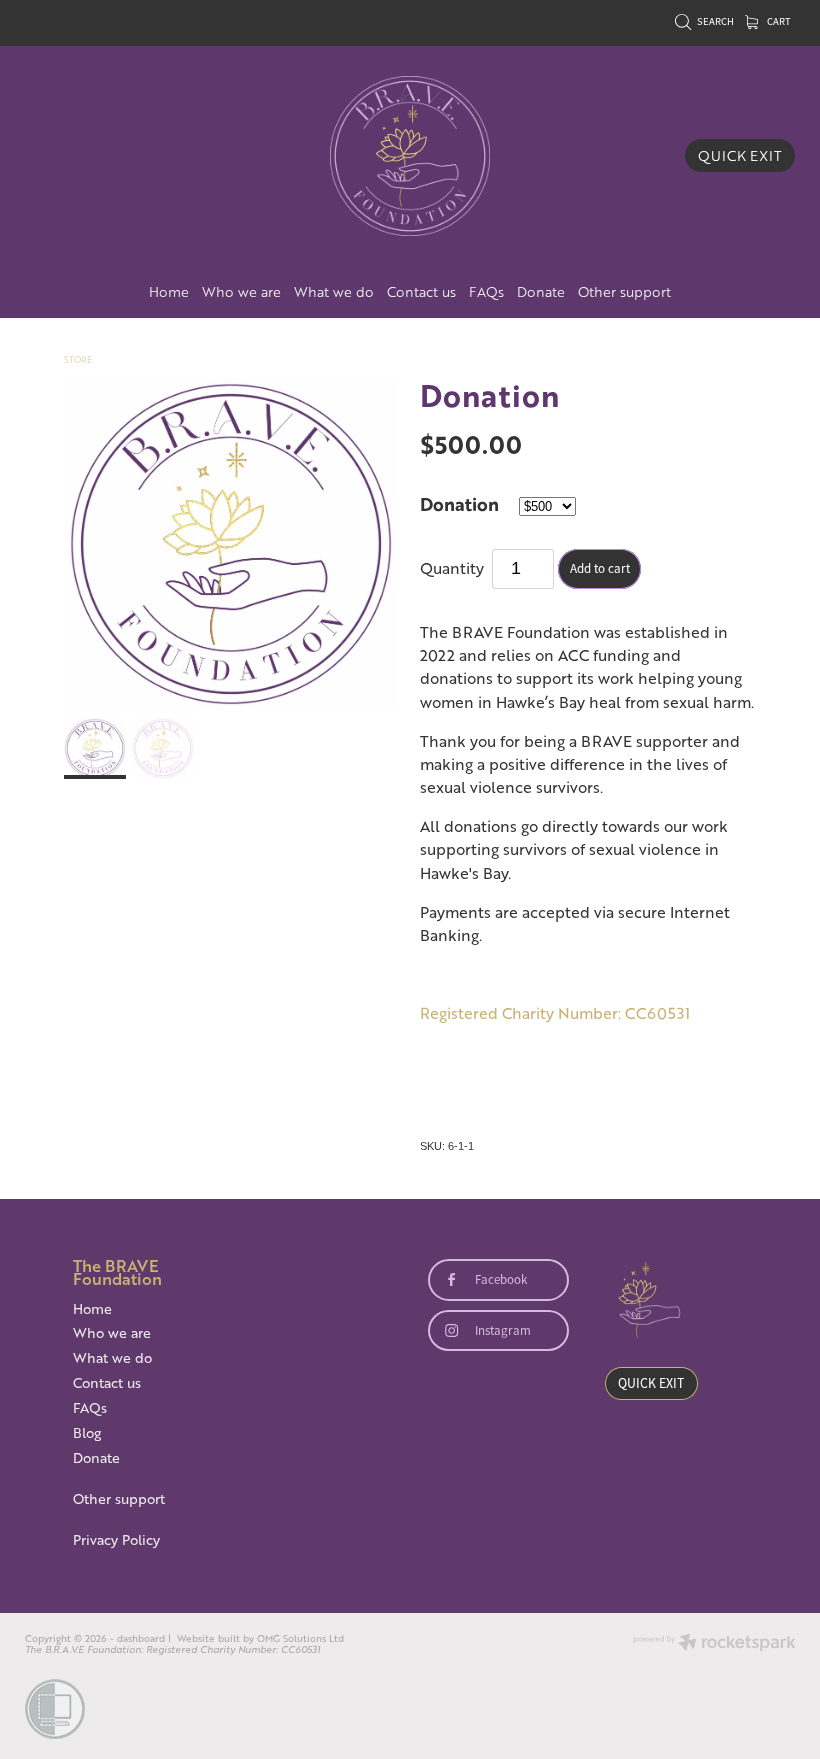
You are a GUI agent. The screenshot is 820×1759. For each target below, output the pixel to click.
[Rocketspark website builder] (714, 1644)
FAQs (486, 291)
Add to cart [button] (600, 568)
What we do (334, 291)
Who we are (241, 291)
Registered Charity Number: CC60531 (555, 1013)
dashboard (141, 1638)
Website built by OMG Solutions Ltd (260, 1638)
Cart (778, 21)
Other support (624, 291)
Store (78, 359)
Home (169, 291)
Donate (541, 291)
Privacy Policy (116, 1539)
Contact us (421, 291)
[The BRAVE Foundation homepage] (409, 156)
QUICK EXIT (740, 155)
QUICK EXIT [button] (651, 1383)
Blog (87, 1432)
